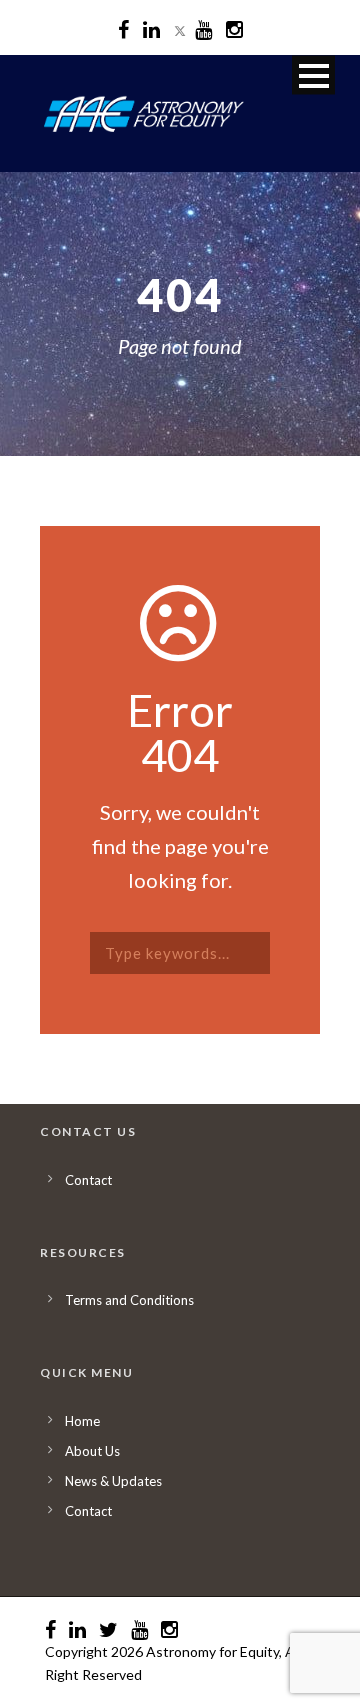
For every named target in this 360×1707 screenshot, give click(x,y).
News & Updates (113, 1481)
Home (82, 1421)
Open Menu (313, 75)
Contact (88, 1180)
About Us (92, 1451)
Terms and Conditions (129, 1300)
